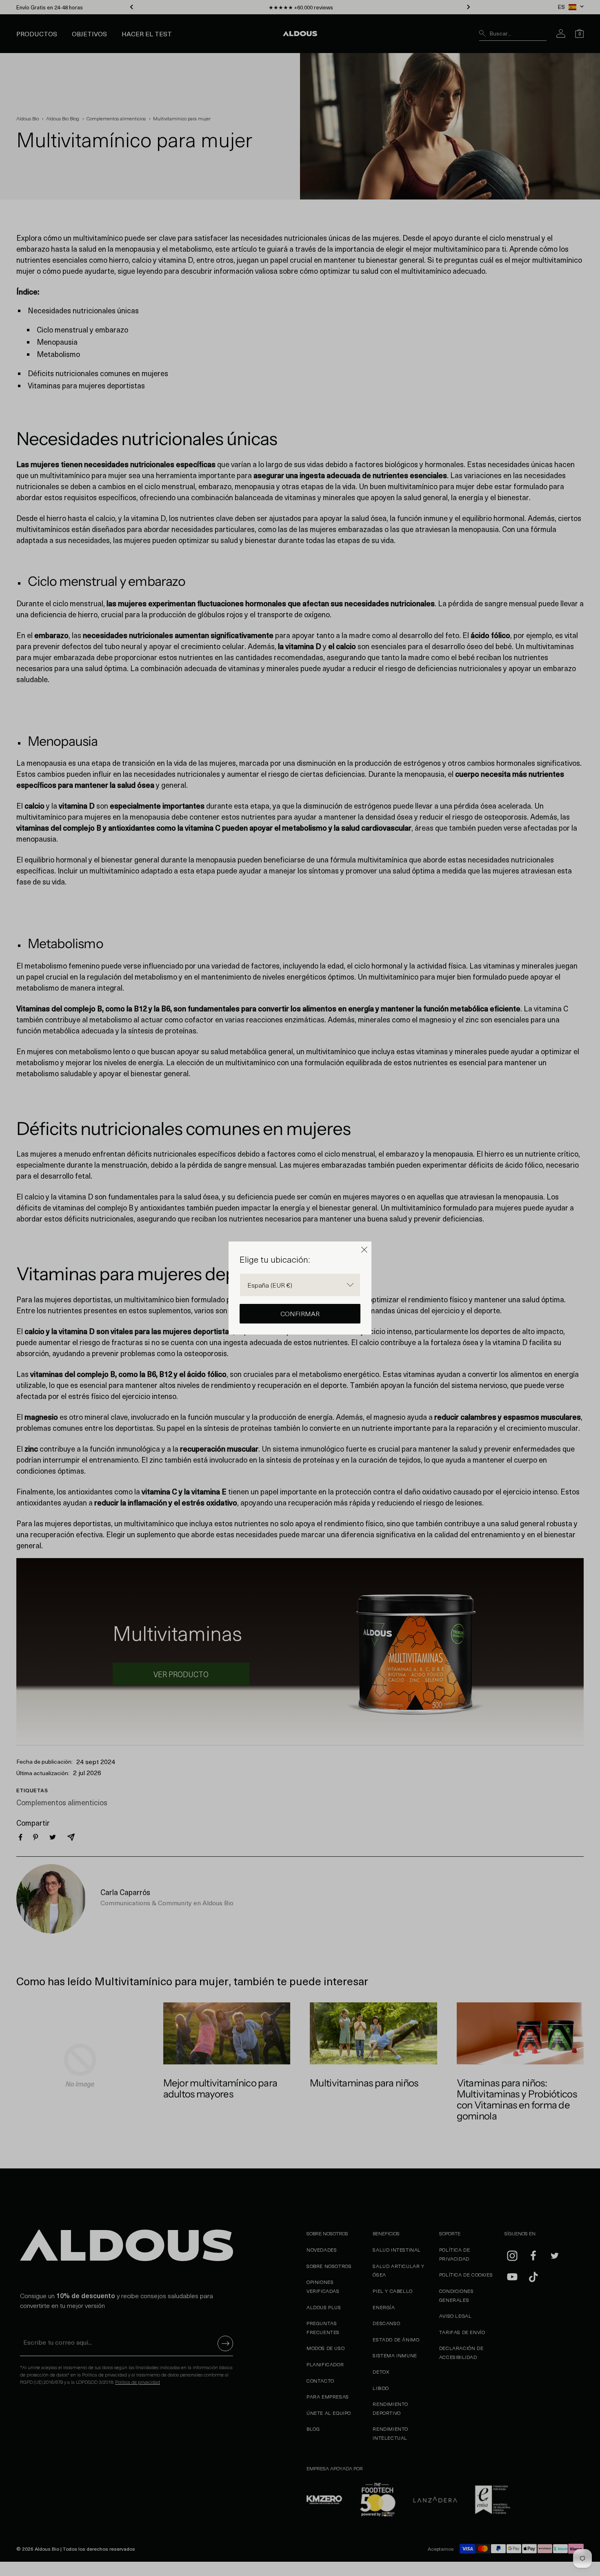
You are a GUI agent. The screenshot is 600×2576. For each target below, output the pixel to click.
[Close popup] (364, 1250)
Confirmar (300, 1313)
